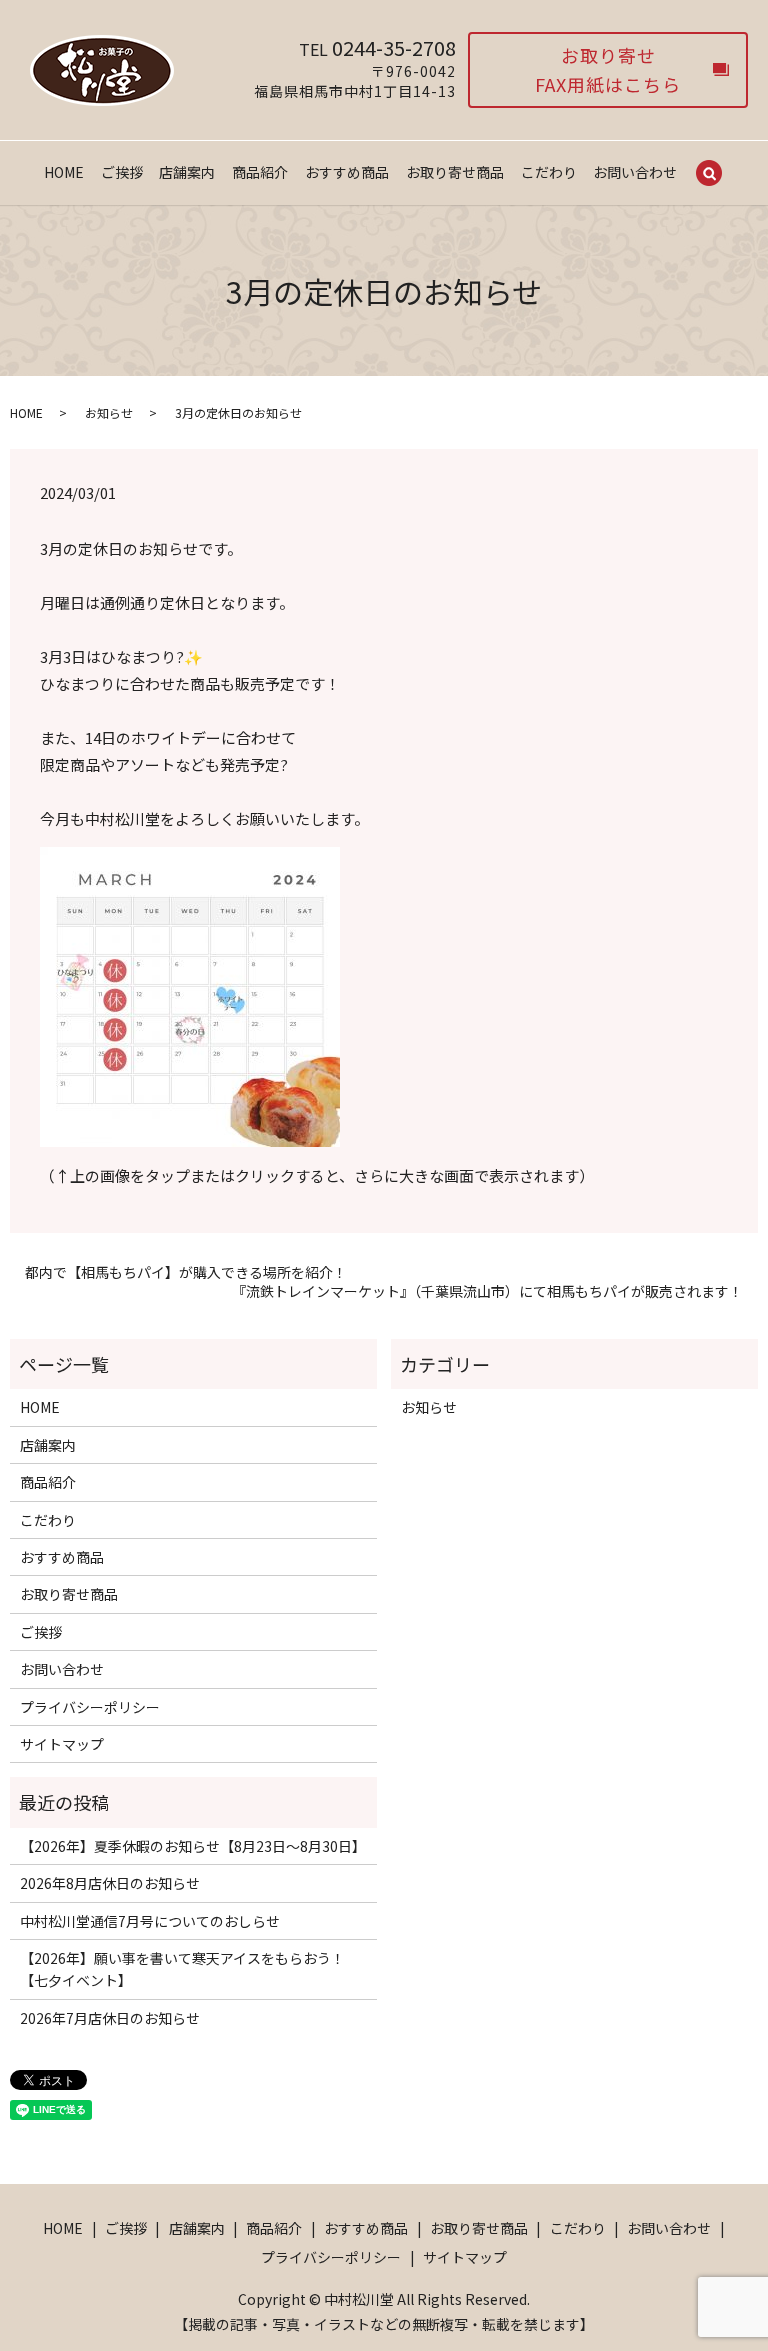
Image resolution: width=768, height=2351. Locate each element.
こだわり (549, 172)
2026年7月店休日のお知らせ (110, 2018)
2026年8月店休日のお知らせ (110, 1883)
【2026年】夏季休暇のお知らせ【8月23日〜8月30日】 (193, 1846)
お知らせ (109, 412)
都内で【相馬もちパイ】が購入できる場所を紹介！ (186, 1272)
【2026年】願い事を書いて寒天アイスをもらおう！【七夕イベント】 (182, 1969)
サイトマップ (62, 1744)
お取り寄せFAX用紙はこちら (608, 69)
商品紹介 (260, 172)
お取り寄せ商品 (455, 172)
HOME (64, 172)
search (709, 174)
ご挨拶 (122, 172)
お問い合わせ (635, 172)
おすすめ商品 (347, 172)
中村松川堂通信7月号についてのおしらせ (150, 1921)
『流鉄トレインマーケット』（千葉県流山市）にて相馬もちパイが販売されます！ (487, 1291)
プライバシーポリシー (90, 1707)
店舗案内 (187, 172)
